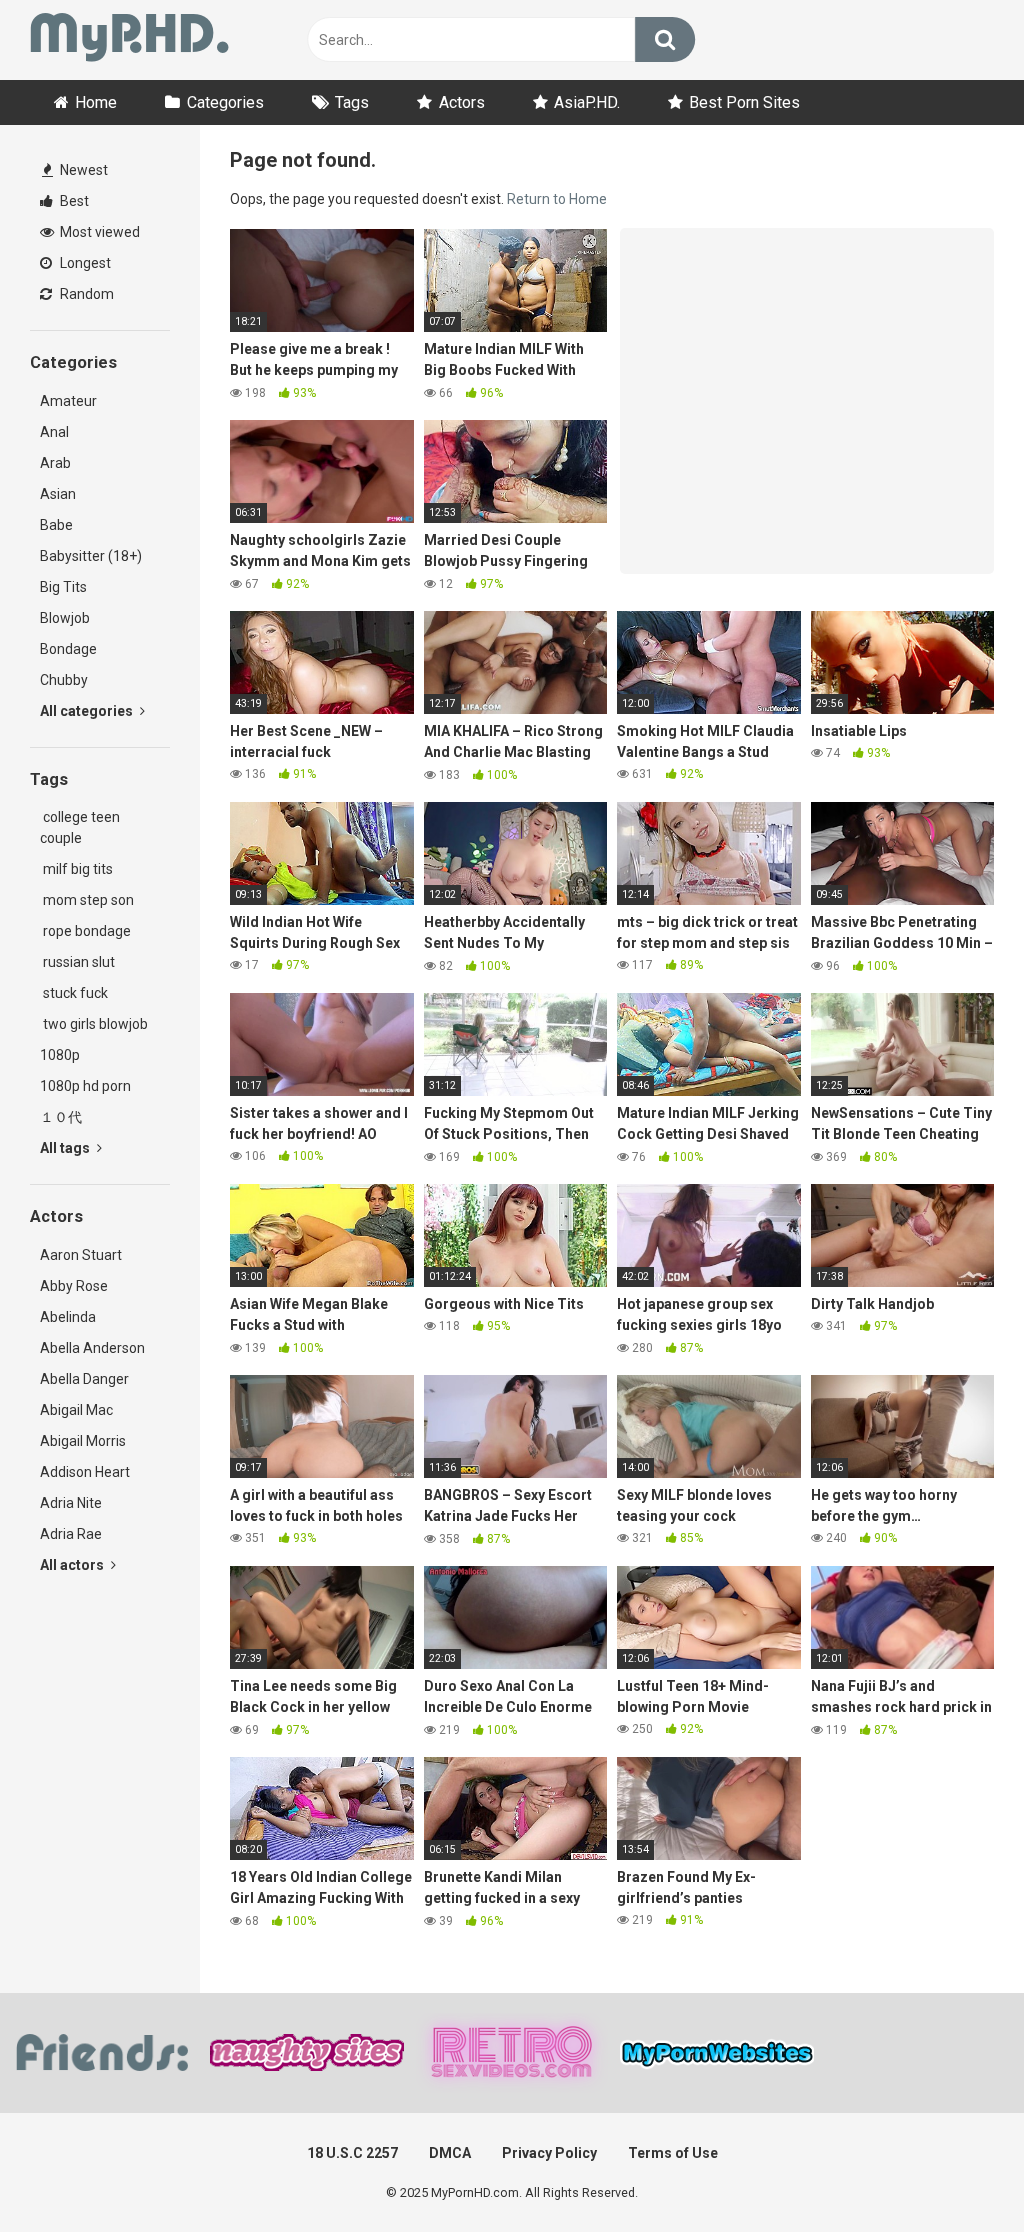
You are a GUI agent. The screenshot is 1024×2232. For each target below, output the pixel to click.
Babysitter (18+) (91, 556)
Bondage (68, 649)
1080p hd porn (85, 1086)
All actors (73, 1565)
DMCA (450, 2153)
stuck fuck (74, 993)
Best (73, 201)
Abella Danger (84, 1379)
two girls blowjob (94, 1024)
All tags (66, 1148)
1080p (60, 1055)
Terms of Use (673, 2153)
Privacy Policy (549, 2153)
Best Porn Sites (744, 102)
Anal (54, 432)
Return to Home (557, 199)
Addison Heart (85, 1472)
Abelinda (68, 1317)
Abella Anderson (92, 1348)
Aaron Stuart (81, 1255)
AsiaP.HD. (587, 102)
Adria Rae (71, 1534)
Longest (84, 263)
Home (96, 102)
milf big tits (76, 869)
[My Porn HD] (129, 40)
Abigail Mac (76, 1410)
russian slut (77, 962)
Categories (225, 102)
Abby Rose (74, 1286)
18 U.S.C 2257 (352, 2153)
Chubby (64, 680)
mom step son (87, 900)
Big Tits (63, 587)
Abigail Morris (83, 1441)
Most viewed (98, 232)
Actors (462, 102)
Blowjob (65, 618)
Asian (58, 494)
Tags (352, 102)
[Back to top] (957, 2171)
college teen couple (80, 827)
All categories (88, 711)
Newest (82, 170)
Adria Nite (71, 1503)
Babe (56, 525)
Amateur (68, 401)
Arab (55, 463)
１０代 (61, 1117)
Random (85, 294)
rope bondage (85, 931)
